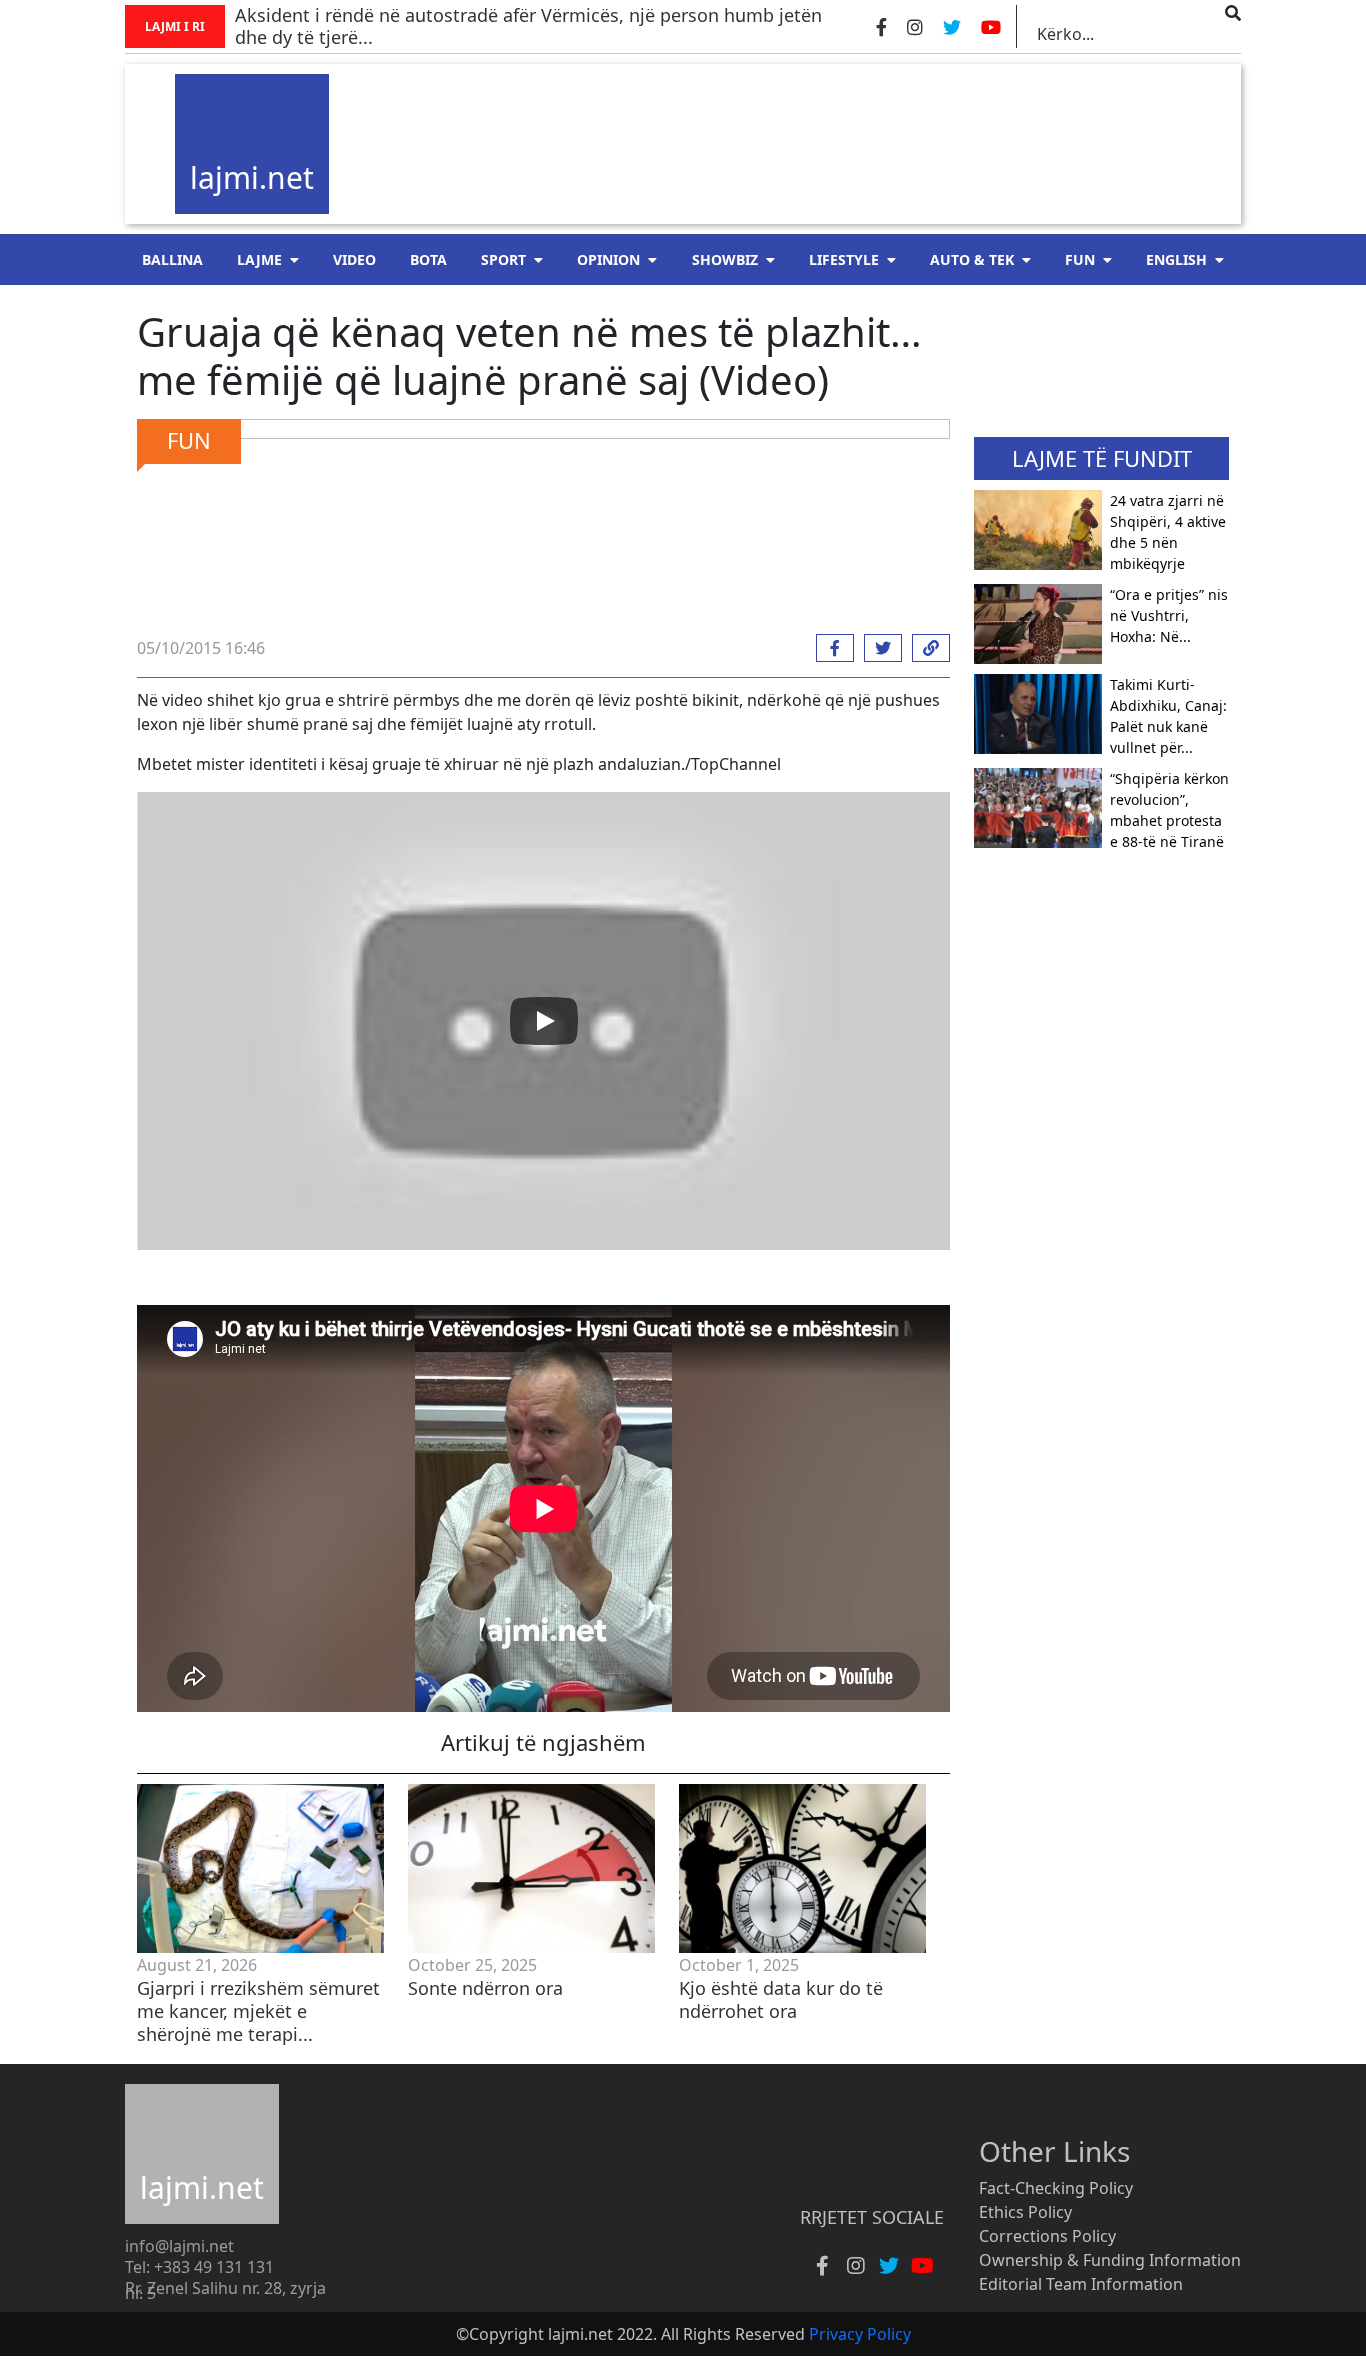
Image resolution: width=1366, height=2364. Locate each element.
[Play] (544, 1021)
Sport (503, 259)
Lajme (259, 259)
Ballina (172, 259)
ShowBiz (725, 259)
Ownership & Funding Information (1110, 2260)
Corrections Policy (1047, 2236)
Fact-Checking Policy (1056, 2188)
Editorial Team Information (1081, 2284)
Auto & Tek (972, 259)
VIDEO (354, 259)
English (1176, 259)
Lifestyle (844, 259)
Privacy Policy (860, 2334)
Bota (428, 259)
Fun (1080, 259)
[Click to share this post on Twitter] (878, 648)
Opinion (608, 259)
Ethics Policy (1025, 2212)
